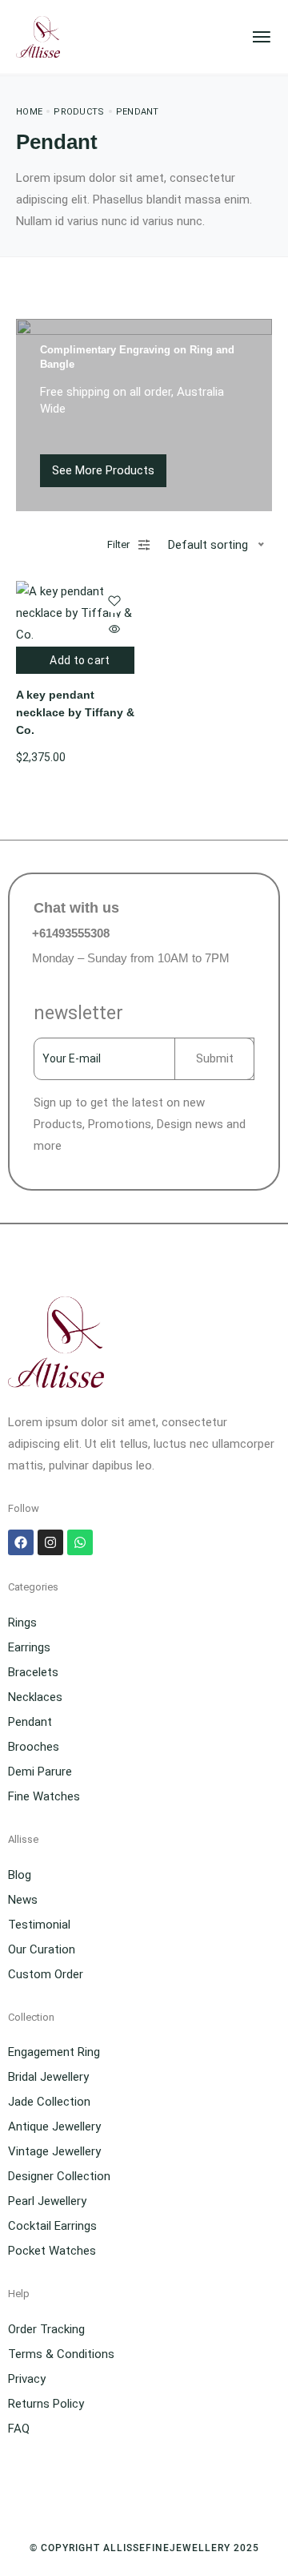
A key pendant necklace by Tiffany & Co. (75, 713)
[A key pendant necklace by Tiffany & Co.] (75, 613)
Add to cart (80, 660)
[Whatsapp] (80, 1542)
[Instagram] (50, 1542)
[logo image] (38, 36)
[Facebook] (21, 1542)
